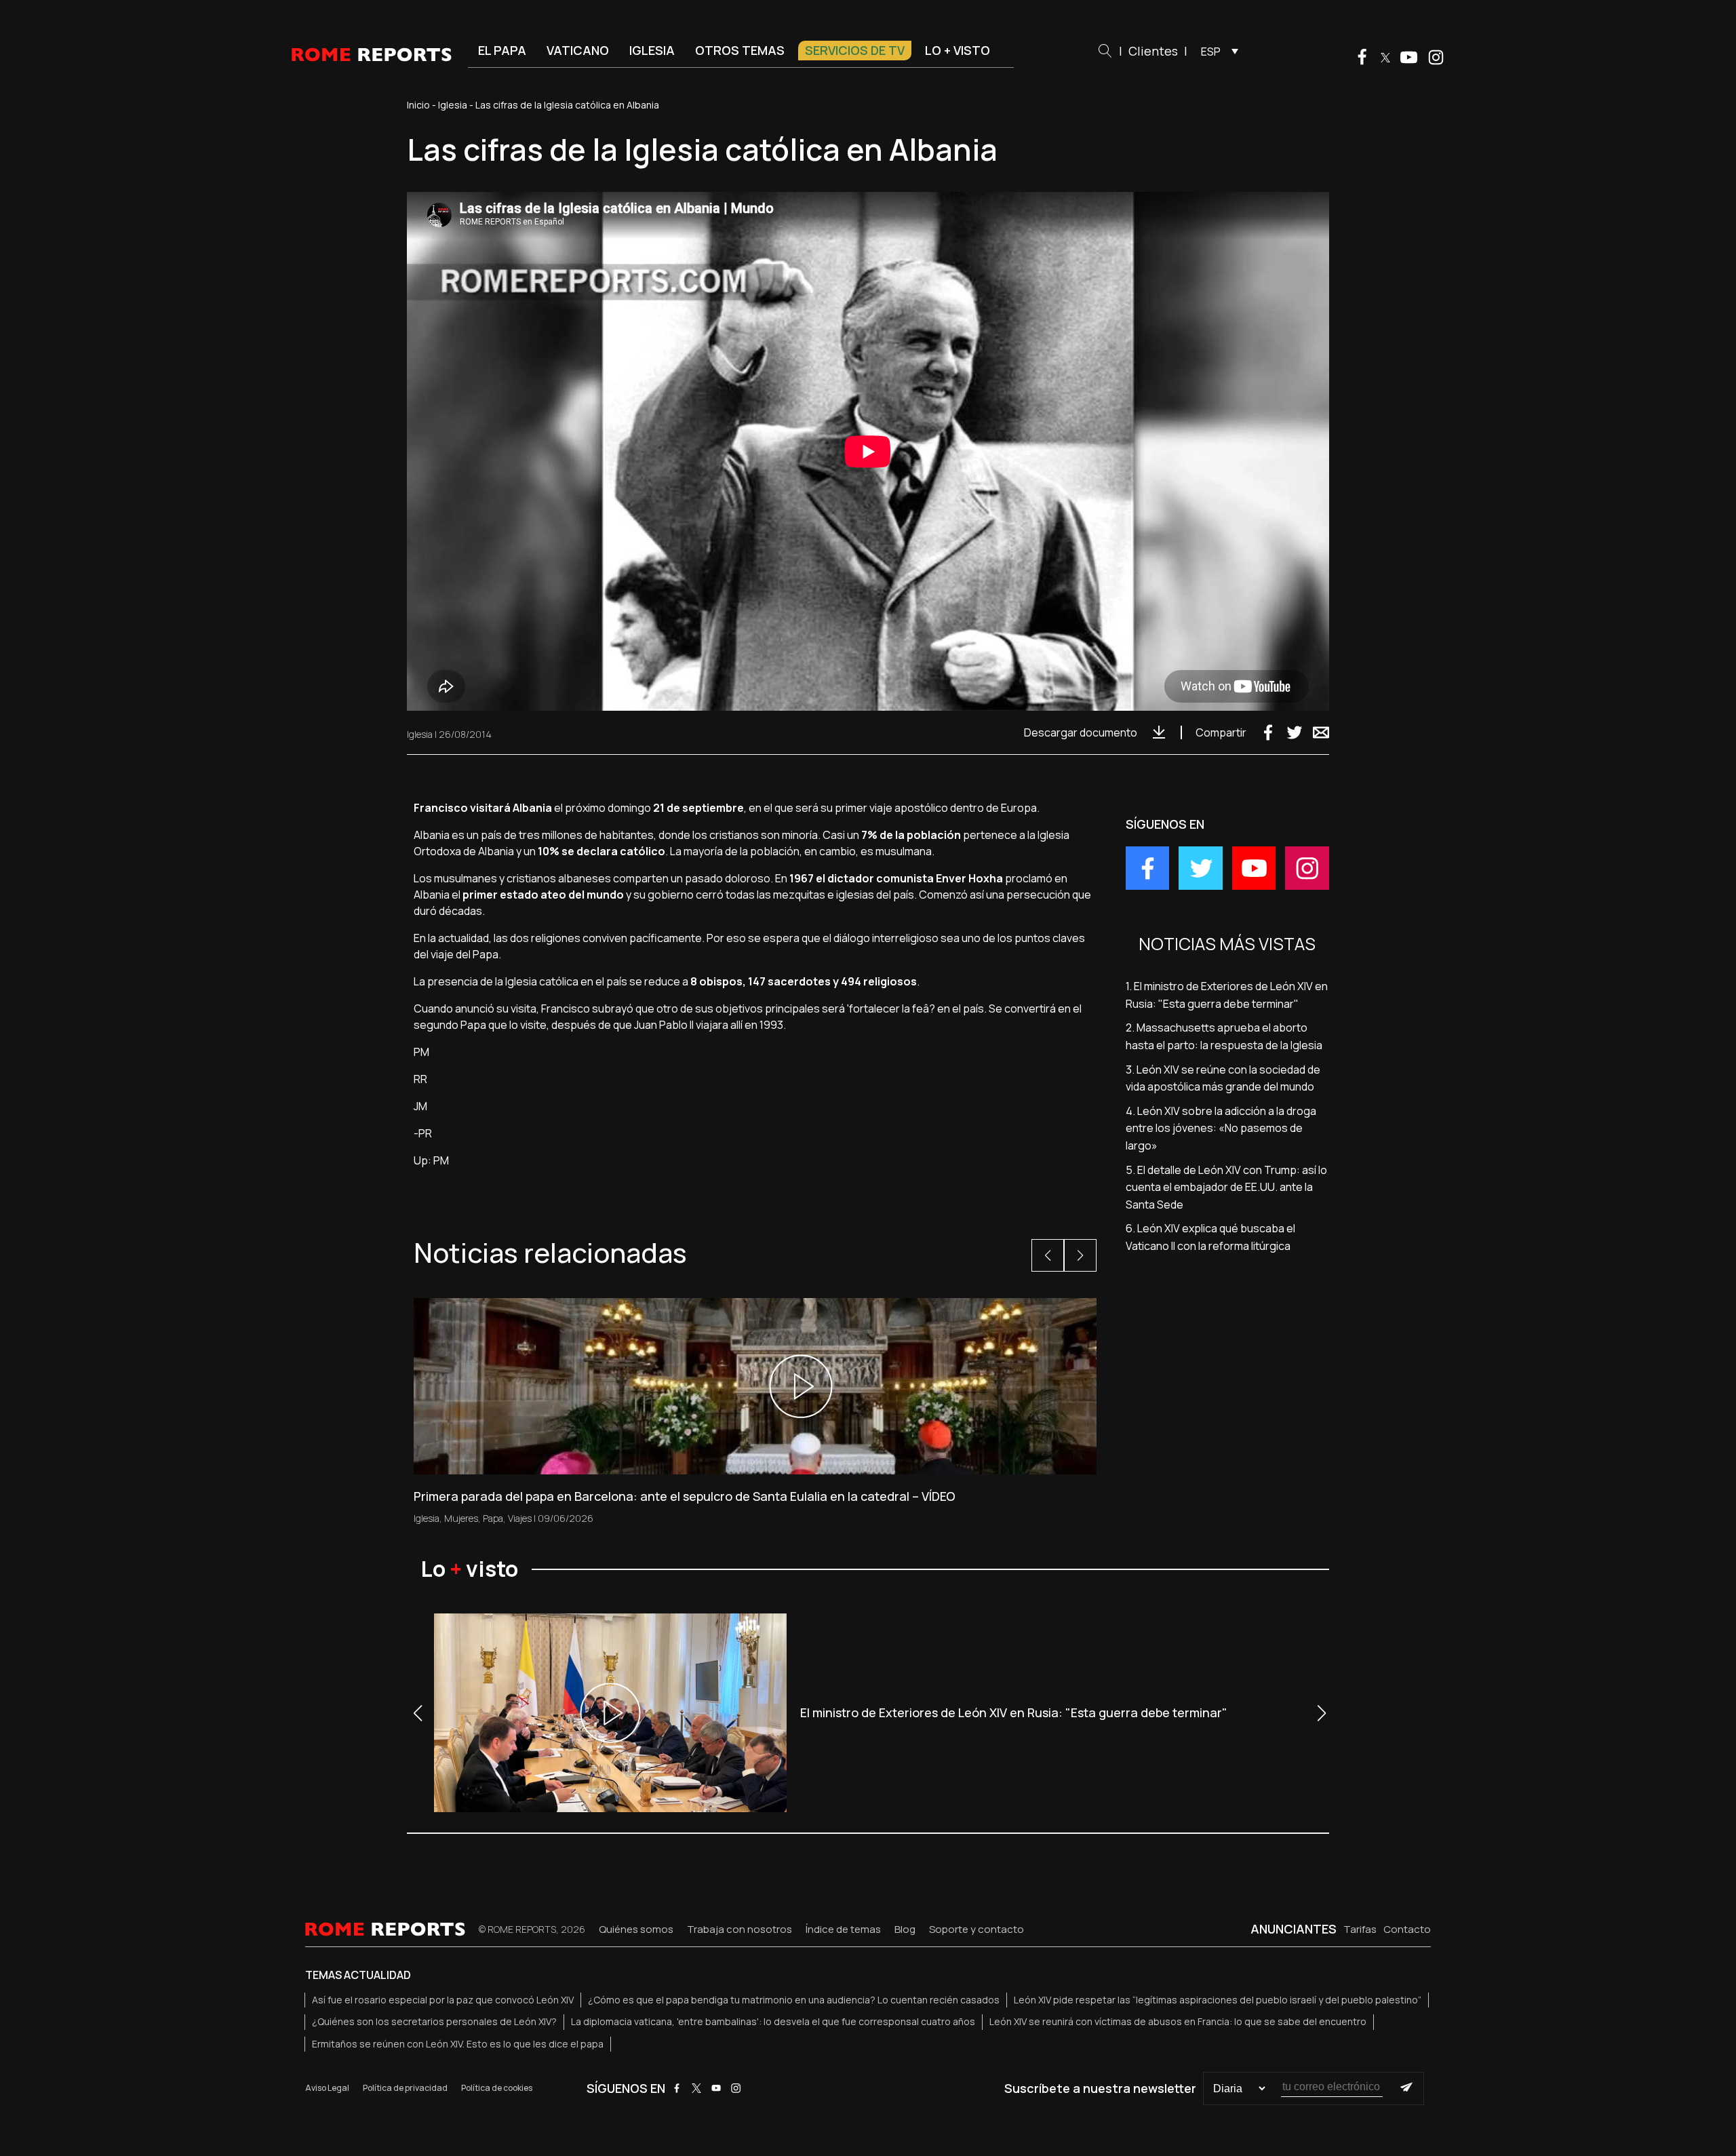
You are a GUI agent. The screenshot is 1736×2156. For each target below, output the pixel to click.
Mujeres (461, 1518)
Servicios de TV (855, 50)
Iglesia (652, 50)
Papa (493, 1518)
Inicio (418, 105)
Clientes (1153, 51)
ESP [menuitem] (1211, 52)
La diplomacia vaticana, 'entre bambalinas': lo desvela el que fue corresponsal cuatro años (773, 2021)
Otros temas (740, 50)
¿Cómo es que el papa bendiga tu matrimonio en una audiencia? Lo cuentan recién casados (794, 2000)
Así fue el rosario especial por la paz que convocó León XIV (443, 2000)
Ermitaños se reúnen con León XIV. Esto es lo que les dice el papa (458, 2044)
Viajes (520, 1518)
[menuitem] (1216, 51)
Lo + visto (958, 50)
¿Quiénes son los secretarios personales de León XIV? (434, 2021)
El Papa (502, 50)
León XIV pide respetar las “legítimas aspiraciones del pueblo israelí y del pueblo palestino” (1218, 2000)
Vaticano (578, 50)
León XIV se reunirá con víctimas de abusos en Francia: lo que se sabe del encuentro (1178, 2021)
